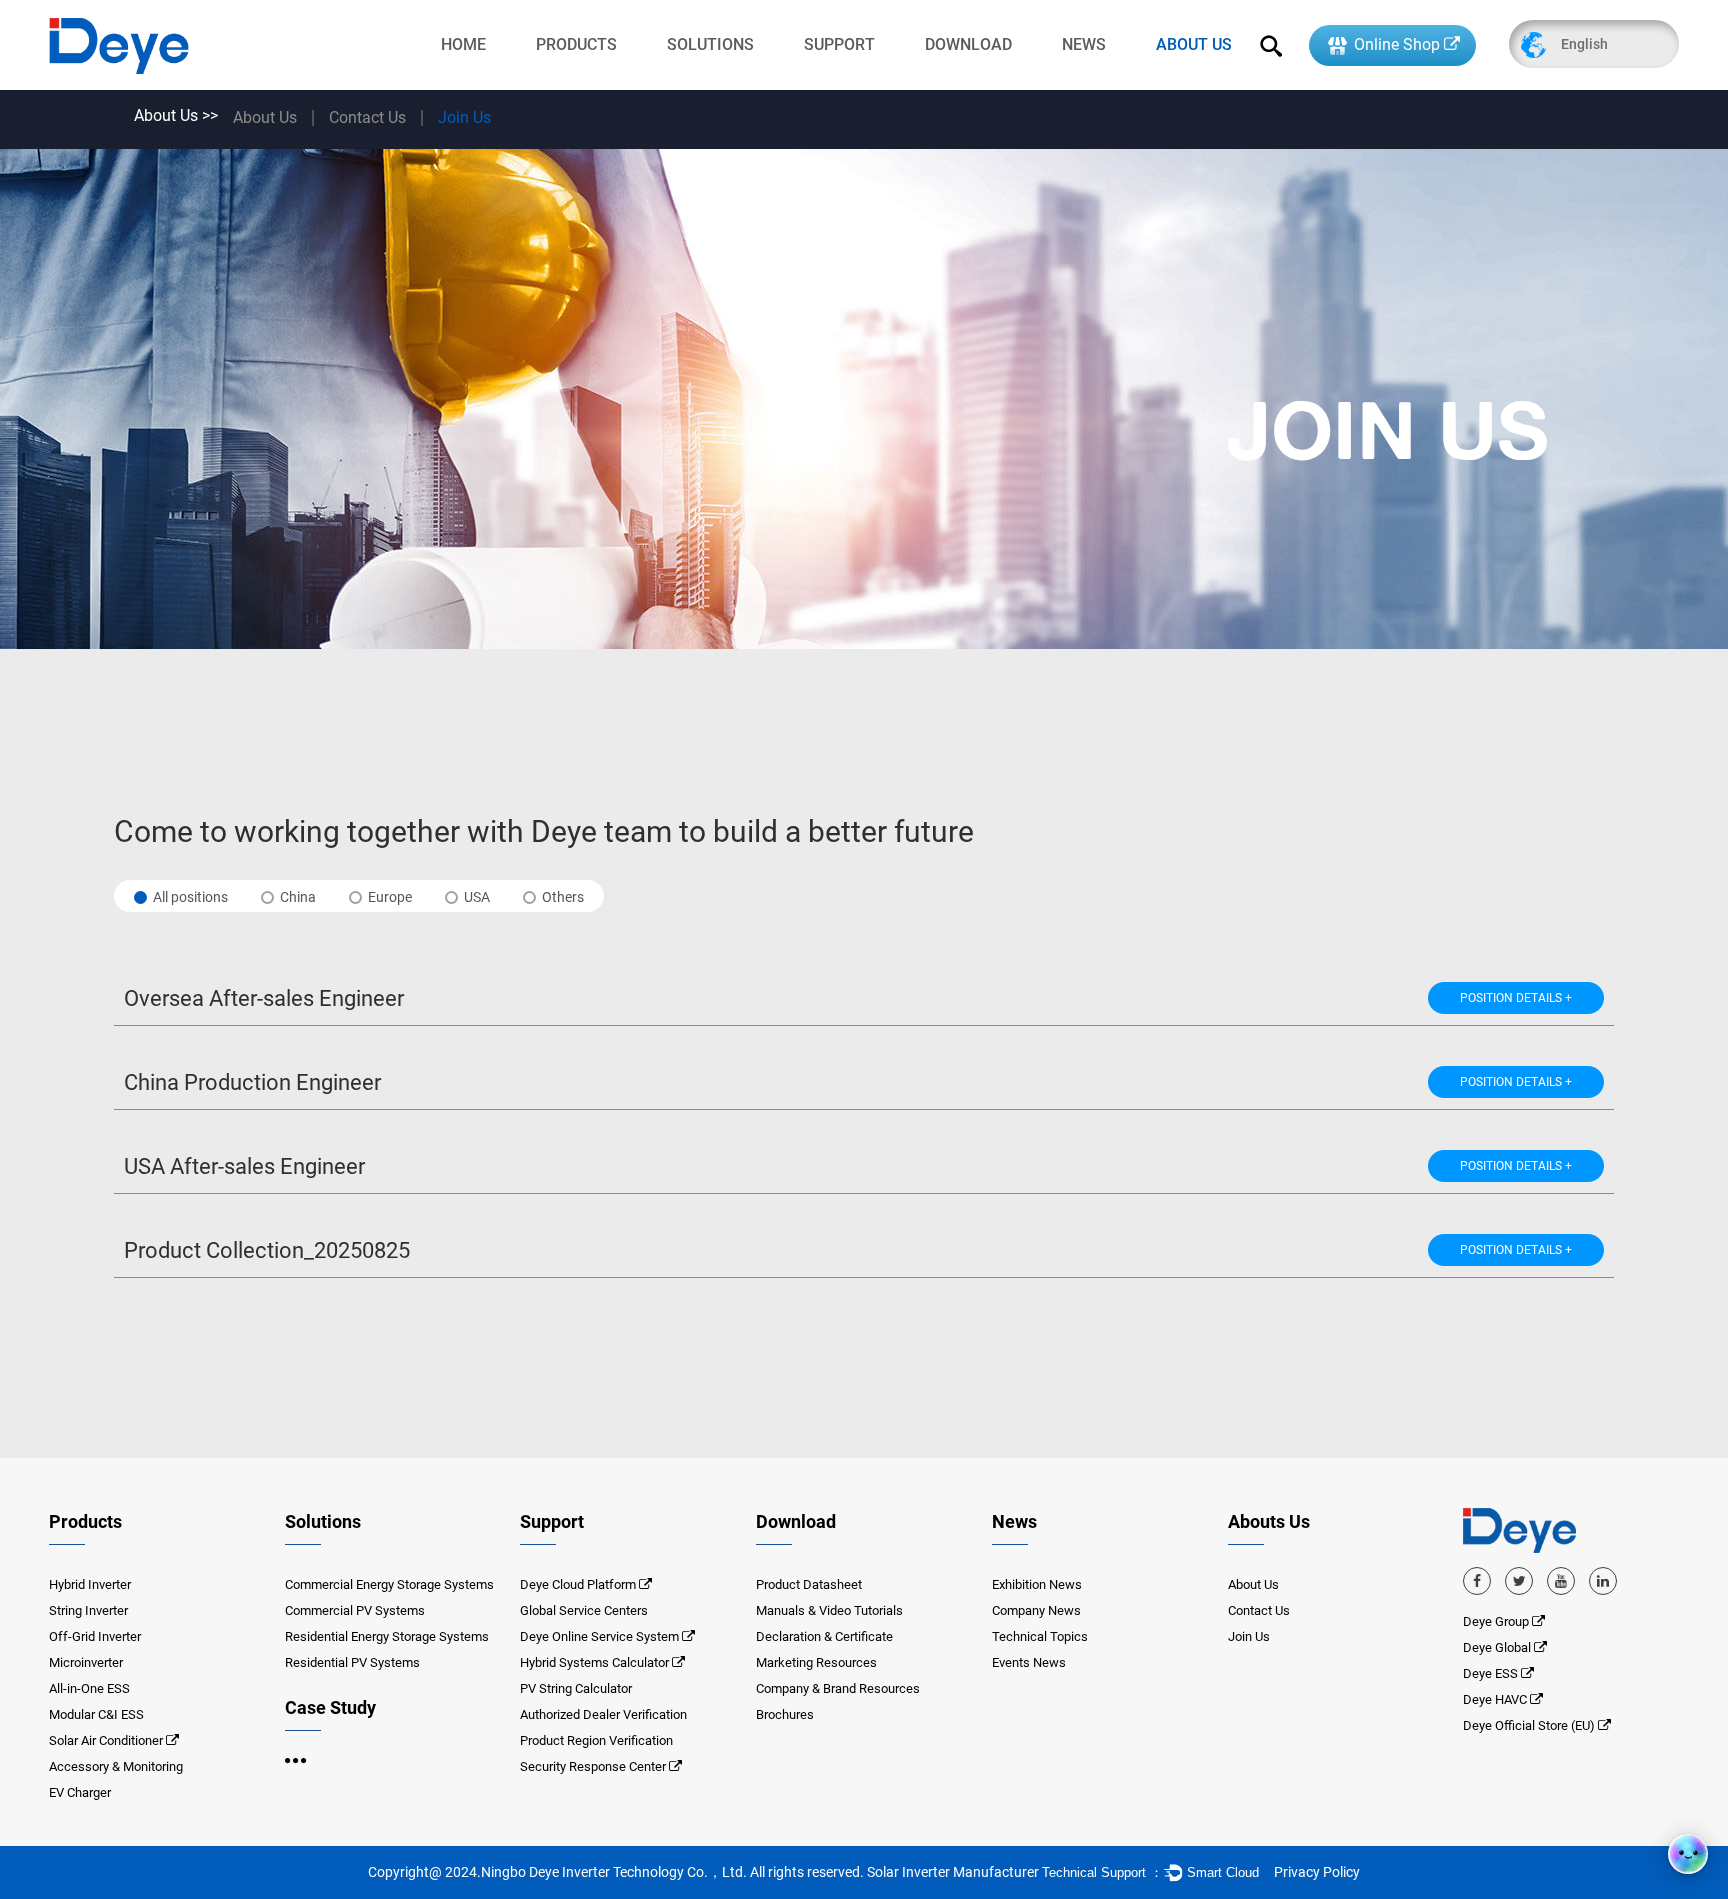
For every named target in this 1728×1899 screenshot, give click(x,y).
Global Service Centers (584, 1610)
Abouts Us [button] (1269, 1521)
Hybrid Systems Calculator (594, 1662)
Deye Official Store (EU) (1530, 1725)
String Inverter (88, 1610)
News (1084, 44)
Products (576, 44)
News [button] (1014, 1521)
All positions (190, 897)
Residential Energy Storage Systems (387, 1636)
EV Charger (80, 1792)
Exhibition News (1037, 1584)
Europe (390, 897)
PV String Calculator (576, 1688)
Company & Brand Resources (838, 1688)
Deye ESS (1492, 1673)
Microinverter (86, 1662)
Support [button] (552, 1521)
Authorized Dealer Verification (603, 1714)
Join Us (464, 117)
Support (839, 44)
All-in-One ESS (89, 1688)
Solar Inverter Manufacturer (953, 1872)
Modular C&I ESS (96, 1714)
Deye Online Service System (599, 1636)
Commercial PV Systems (355, 1610)
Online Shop (1395, 44)
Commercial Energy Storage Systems (389, 1584)
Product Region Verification (596, 1740)
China (298, 897)
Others (563, 897)
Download (968, 44)
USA (477, 897)
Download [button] (796, 1521)
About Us (1194, 44)
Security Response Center (593, 1766)
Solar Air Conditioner (106, 1740)
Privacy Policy (1317, 1872)
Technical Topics (1040, 1636)
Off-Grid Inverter (95, 1636)
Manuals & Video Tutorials (829, 1610)
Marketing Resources (816, 1662)
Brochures (785, 1714)
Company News (1036, 1610)
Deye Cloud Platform (578, 1584)
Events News (1029, 1662)
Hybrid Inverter (90, 1584)
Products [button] (85, 1521)
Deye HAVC (1496, 1699)
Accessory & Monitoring (116, 1766)
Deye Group (1497, 1621)
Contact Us (367, 117)
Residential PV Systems (352, 1662)
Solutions (710, 44)
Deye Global (1498, 1647)
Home (463, 44)
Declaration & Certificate (824, 1636)
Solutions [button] (323, 1521)
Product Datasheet (809, 1584)
